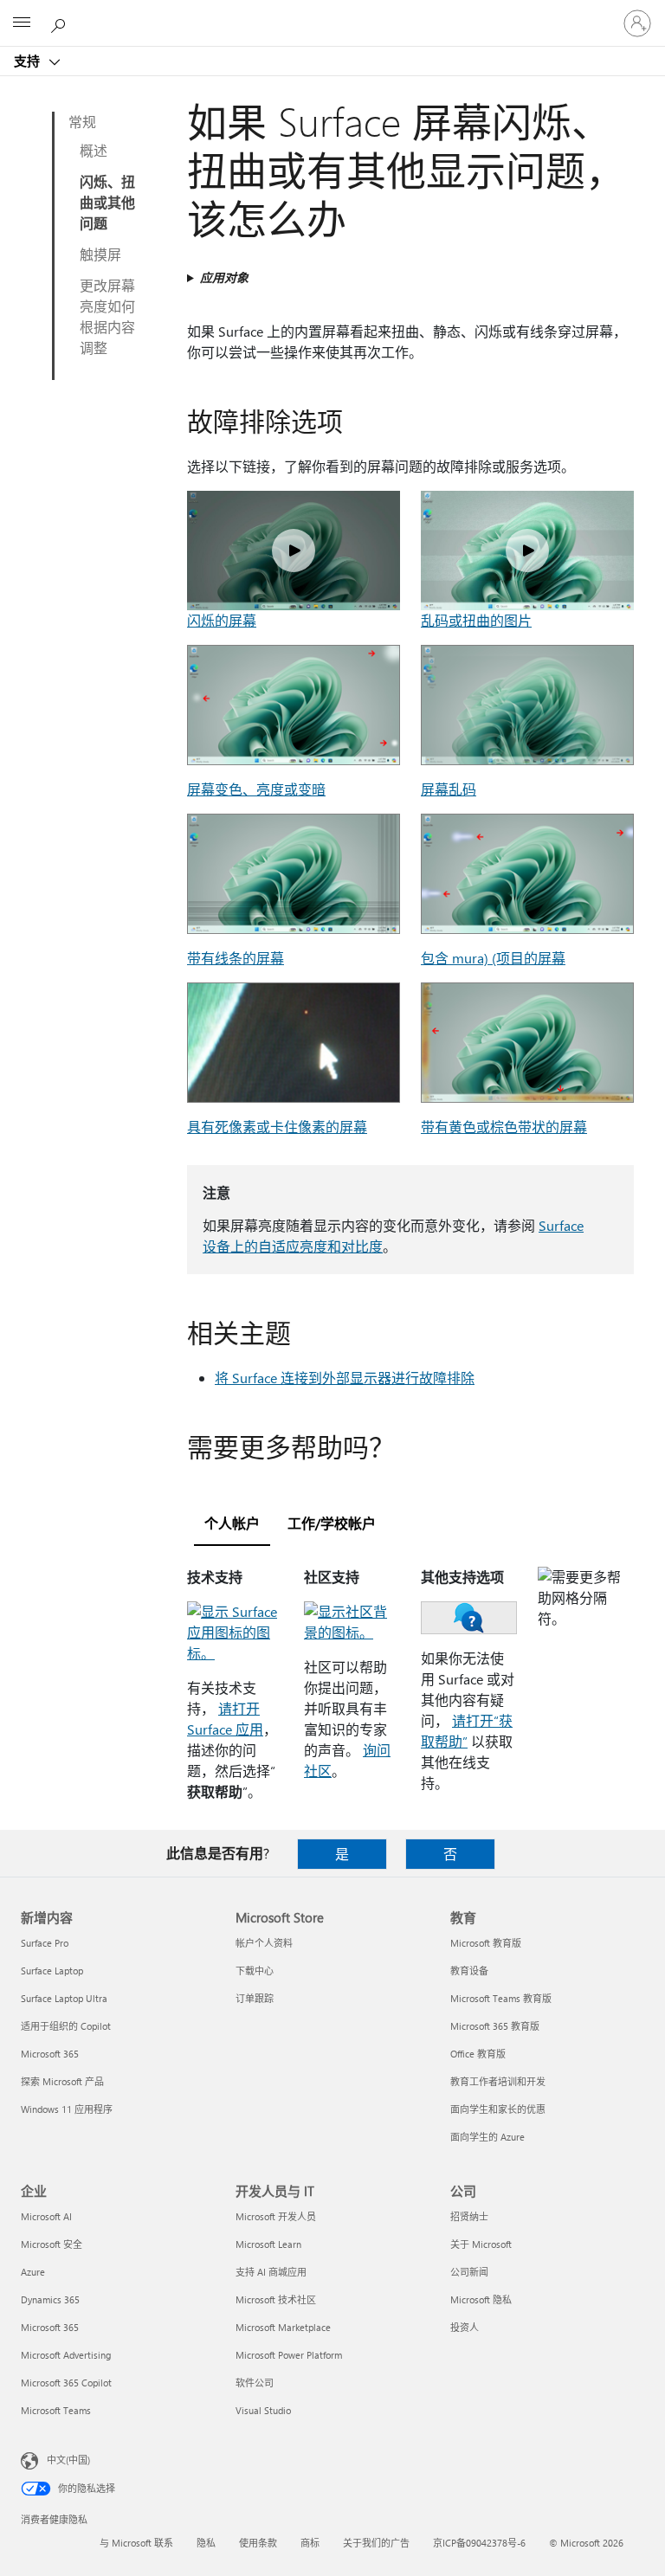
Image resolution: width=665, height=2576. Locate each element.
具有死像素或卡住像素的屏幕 (277, 1127)
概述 (94, 150)
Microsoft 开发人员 (276, 2216)
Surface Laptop (52, 1971)
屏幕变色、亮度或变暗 (256, 789)
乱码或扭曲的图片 (476, 620)
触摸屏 (100, 254)
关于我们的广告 (376, 2543)
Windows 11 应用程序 (67, 2109)
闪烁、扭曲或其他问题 (107, 202)
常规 (82, 122)
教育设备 (469, 1971)
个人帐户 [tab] (232, 1523)
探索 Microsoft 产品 (62, 2081)
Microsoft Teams (56, 2410)
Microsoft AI (46, 2216)
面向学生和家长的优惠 (498, 2109)
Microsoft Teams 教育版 (501, 1998)
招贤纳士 (469, 2216)
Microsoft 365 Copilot (66, 2383)
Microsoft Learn (268, 2244)
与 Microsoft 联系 (136, 2543)
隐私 (206, 2543)
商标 (310, 2543)
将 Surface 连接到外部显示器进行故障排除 (345, 1378)
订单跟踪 (255, 1998)
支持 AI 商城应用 (271, 2272)
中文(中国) (68, 2460)
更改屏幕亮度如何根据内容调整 (107, 316)
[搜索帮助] (61, 23)
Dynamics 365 (50, 2299)
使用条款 (258, 2543)
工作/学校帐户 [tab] (332, 1523)
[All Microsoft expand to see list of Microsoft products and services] (22, 23)
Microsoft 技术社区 (276, 2299)
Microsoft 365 (50, 2054)
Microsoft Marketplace (283, 2327)
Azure (33, 2272)
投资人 (465, 2327)
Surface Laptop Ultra (64, 1998)
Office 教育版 (478, 2054)
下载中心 (255, 1971)
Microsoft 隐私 (481, 2299)
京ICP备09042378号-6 (479, 2543)
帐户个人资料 (264, 1943)
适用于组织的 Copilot (66, 2026)
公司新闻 (469, 2272)
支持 (29, 61)
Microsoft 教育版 (486, 1943)
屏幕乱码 (449, 789)
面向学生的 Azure (487, 2137)
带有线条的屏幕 (236, 958)
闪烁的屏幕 (222, 620)
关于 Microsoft (481, 2244)
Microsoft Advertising (66, 2355)
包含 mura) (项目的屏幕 (493, 958)
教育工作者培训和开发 (498, 2081)
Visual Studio (263, 2410)
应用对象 (224, 277)
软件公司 (255, 2383)
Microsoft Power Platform (289, 2355)
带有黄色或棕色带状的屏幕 (504, 1127)
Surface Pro (45, 1943)
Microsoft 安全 (52, 2244)
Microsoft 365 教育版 (495, 2026)
